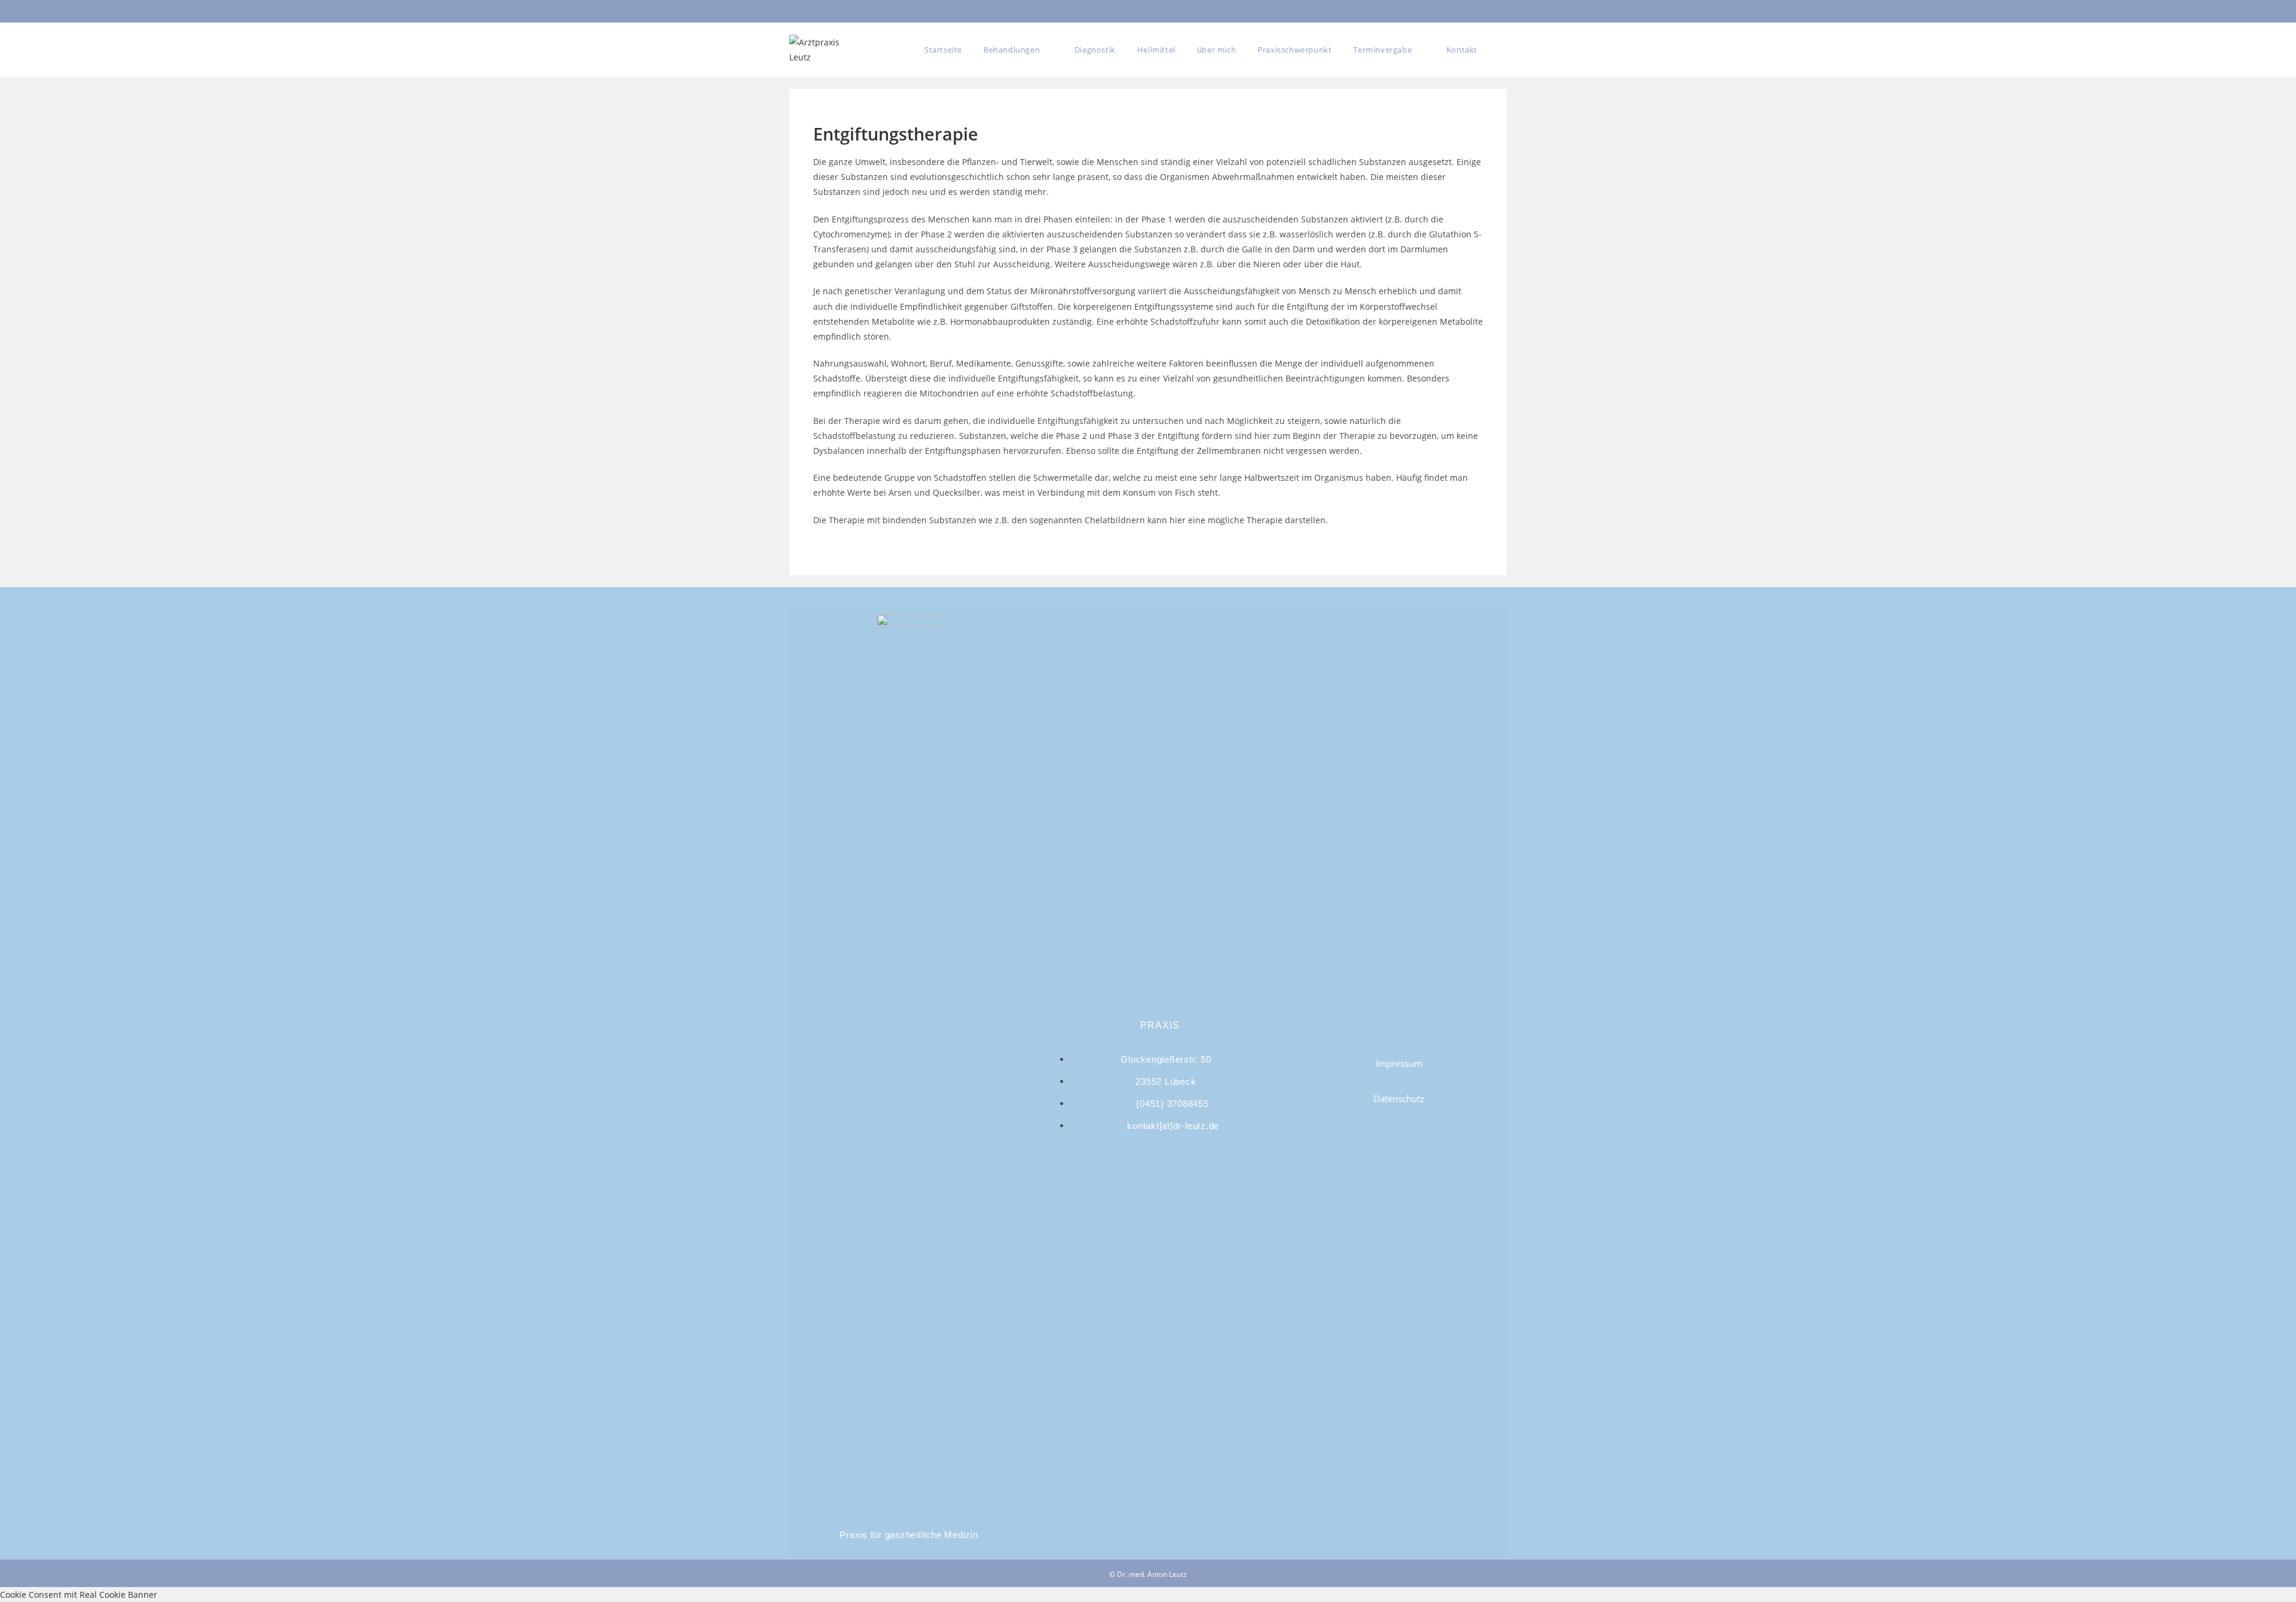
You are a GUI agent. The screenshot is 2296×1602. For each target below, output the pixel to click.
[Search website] (1502, 50)
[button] (1399, 1064)
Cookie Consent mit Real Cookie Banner (79, 1595)
